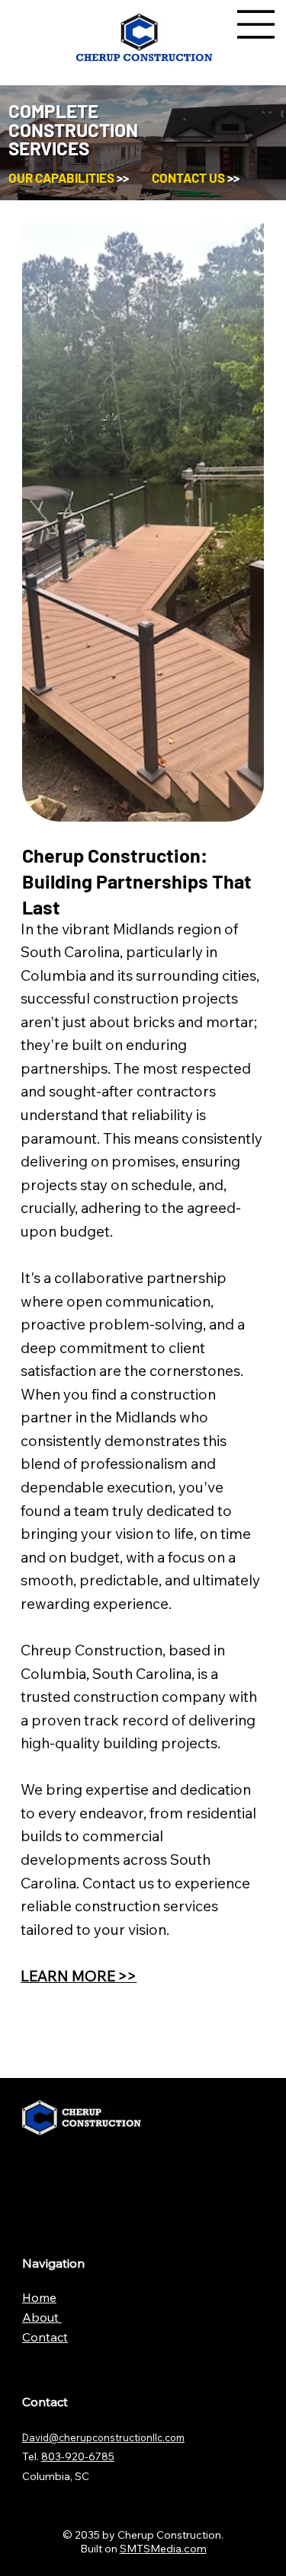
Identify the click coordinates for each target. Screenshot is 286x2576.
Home (39, 2297)
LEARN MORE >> (79, 1976)
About (42, 2317)
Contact (45, 2337)
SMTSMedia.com (163, 2549)
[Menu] (256, 24)
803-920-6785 (78, 2456)
